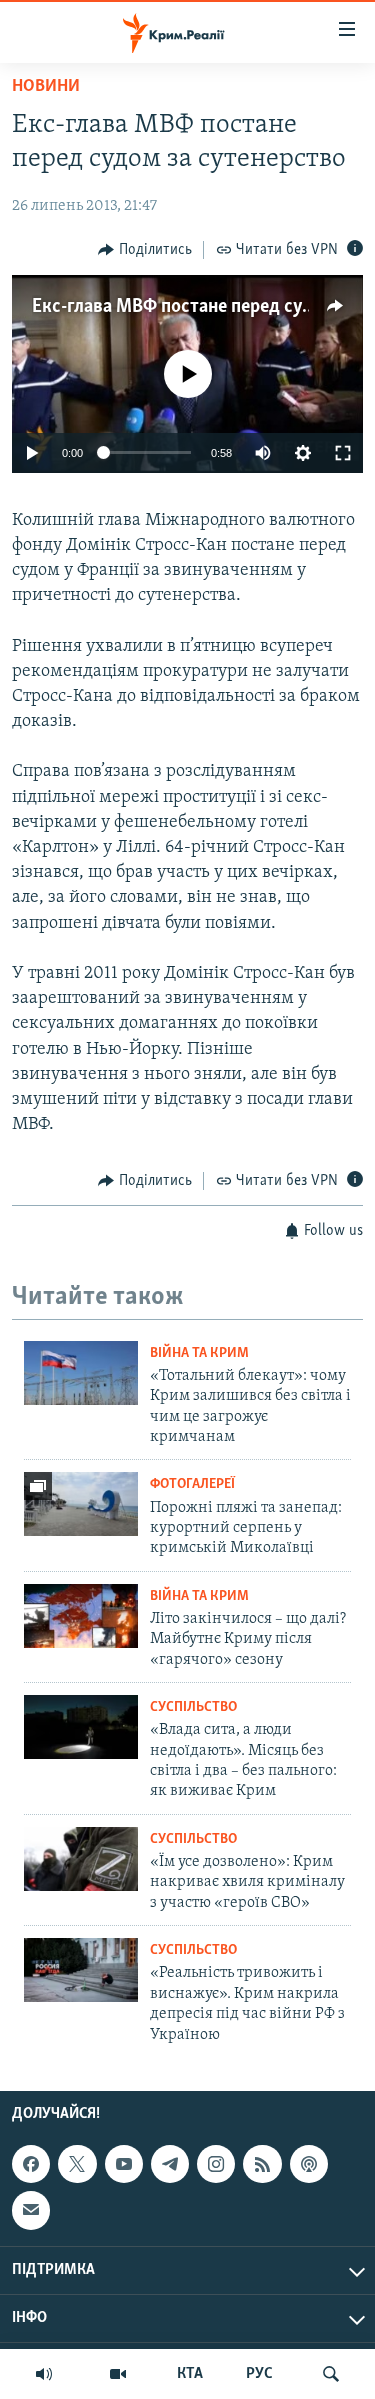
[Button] (145, 250)
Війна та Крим (199, 1353)
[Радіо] (44, 2374)
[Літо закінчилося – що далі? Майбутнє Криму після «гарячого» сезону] (81, 1616)
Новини (46, 87)
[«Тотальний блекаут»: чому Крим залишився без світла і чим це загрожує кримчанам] (81, 1373)
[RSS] (262, 2164)
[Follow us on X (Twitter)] (77, 2164)
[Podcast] (309, 2164)
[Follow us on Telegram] (170, 2164)
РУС (259, 2374)
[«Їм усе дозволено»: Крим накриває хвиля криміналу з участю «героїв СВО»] (81, 1859)
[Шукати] (331, 2374)
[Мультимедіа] (118, 2374)
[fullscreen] (343, 453)
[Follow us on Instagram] (216, 2164)
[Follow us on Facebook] (31, 2164)
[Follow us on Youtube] (124, 2164)
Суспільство (193, 1707)
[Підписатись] (31, 2210)
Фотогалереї (192, 1484)
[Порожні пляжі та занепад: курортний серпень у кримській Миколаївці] (81, 1504)
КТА (190, 2374)
